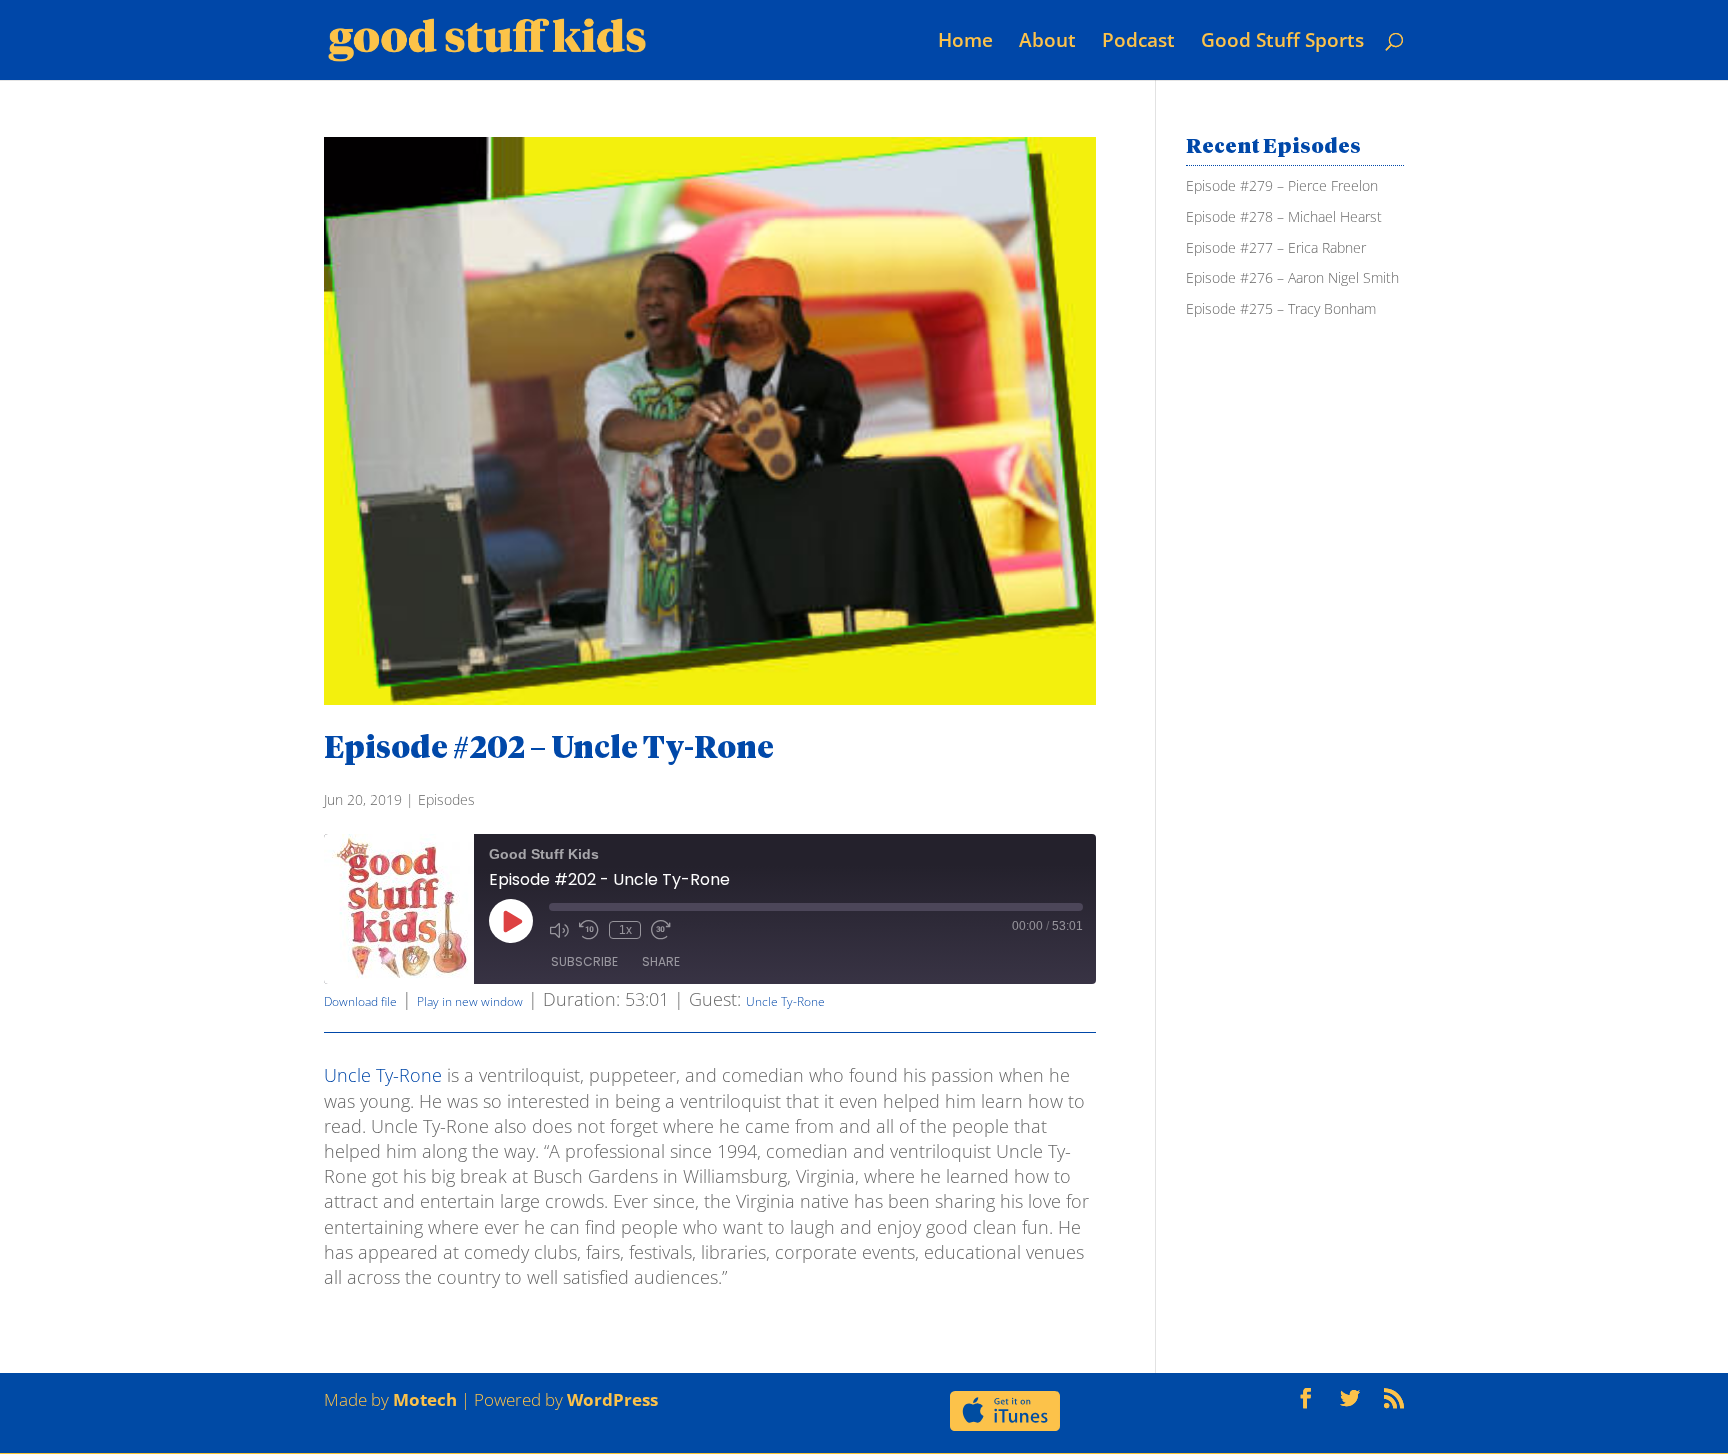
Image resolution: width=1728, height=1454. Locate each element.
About (1047, 40)
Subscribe (584, 961)
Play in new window (470, 1001)
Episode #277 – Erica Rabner (1276, 247)
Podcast (1138, 40)
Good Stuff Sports (1282, 40)
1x (625, 930)
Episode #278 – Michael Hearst (1284, 216)
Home (965, 40)
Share (661, 961)
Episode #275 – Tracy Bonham (1281, 308)
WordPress (612, 1399)
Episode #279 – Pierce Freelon (1282, 185)
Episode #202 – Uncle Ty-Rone (549, 750)
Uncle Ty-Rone (785, 1001)
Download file (360, 1001)
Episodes (446, 799)
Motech (425, 1399)
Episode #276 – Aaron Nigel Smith (1292, 277)
